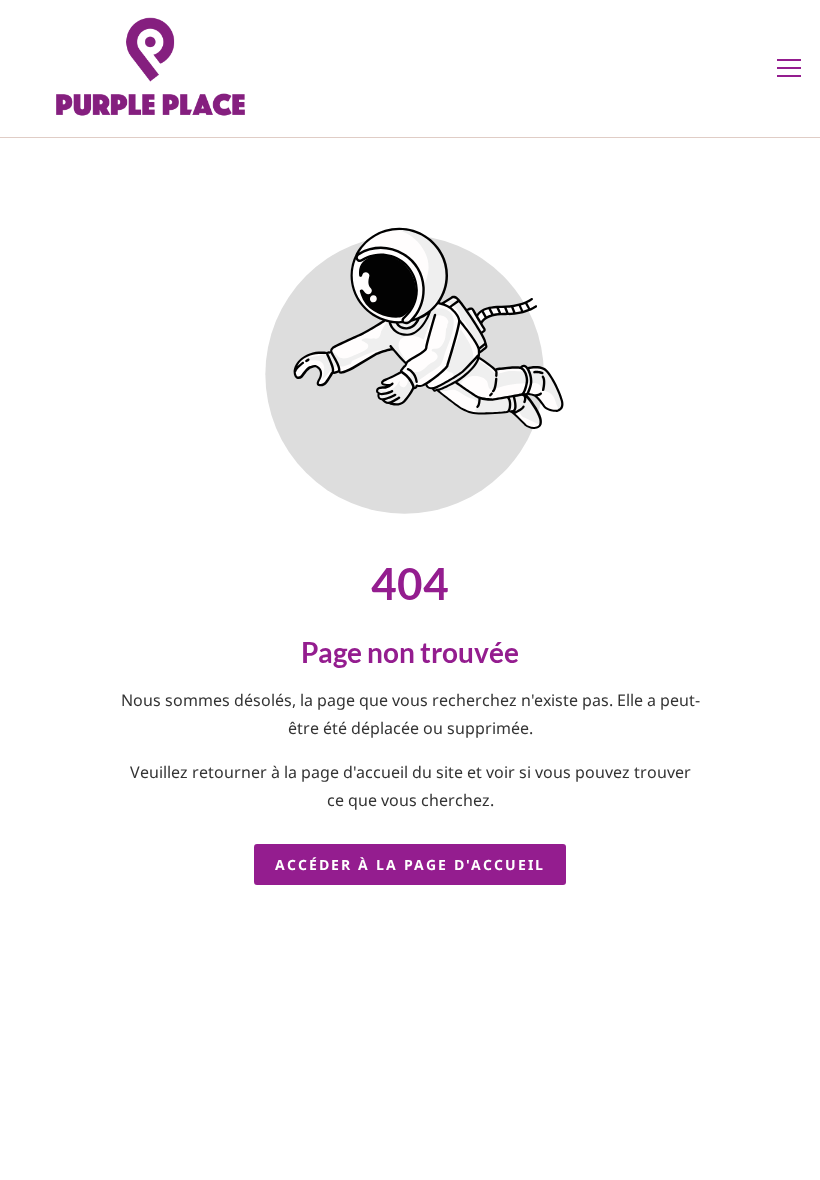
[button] (789, 68)
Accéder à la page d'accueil (410, 864)
